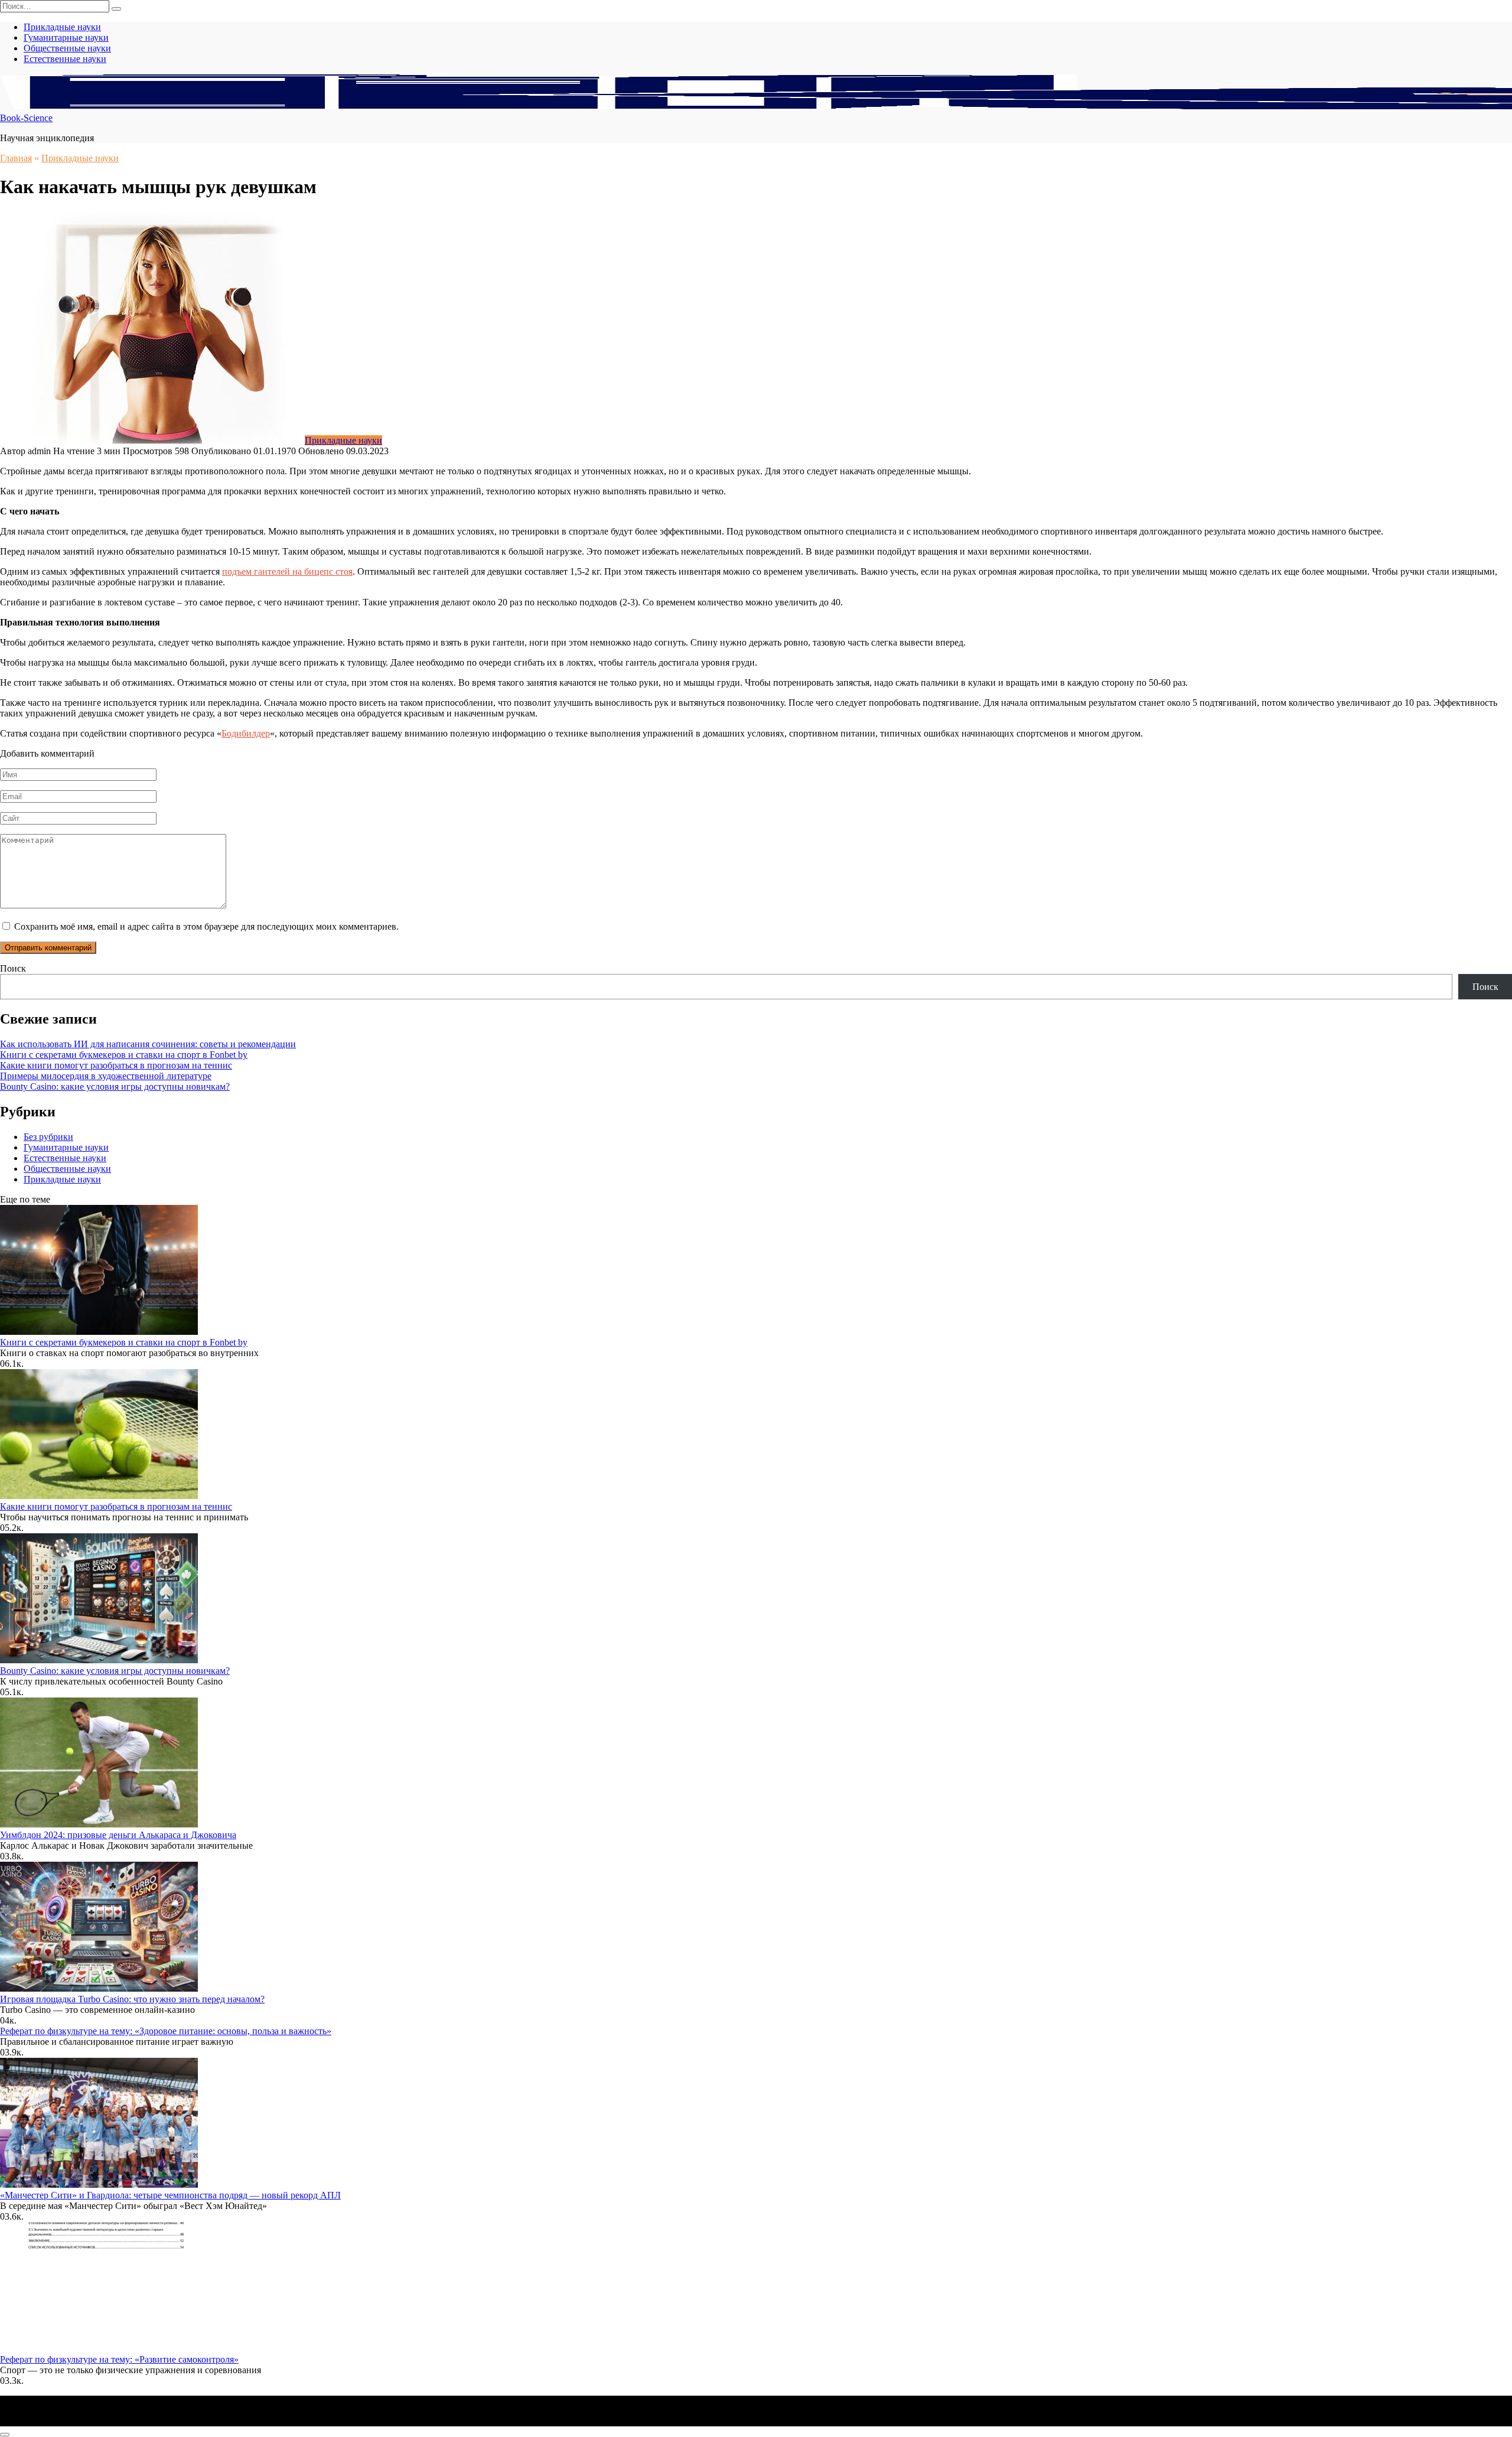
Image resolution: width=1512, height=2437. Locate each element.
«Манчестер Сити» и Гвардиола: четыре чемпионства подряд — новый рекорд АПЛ (170, 2195)
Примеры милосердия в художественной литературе (106, 1076)
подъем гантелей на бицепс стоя (287, 571)
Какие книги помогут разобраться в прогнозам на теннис (116, 1065)
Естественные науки (65, 59)
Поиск (13, 968)
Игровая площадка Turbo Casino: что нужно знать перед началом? (132, 1999)
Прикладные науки (62, 27)
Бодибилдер (246, 733)
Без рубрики (48, 1137)
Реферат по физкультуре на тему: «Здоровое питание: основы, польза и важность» (166, 2031)
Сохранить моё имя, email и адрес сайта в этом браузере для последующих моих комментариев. (206, 926)
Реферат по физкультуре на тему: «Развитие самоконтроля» (119, 2359)
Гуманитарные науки (66, 38)
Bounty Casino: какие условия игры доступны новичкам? (115, 1086)
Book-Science (26, 118)
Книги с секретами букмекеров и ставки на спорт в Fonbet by (124, 1055)
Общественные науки (67, 48)
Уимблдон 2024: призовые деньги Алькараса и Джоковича (118, 1835)
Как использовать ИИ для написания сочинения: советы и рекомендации (148, 1044)
